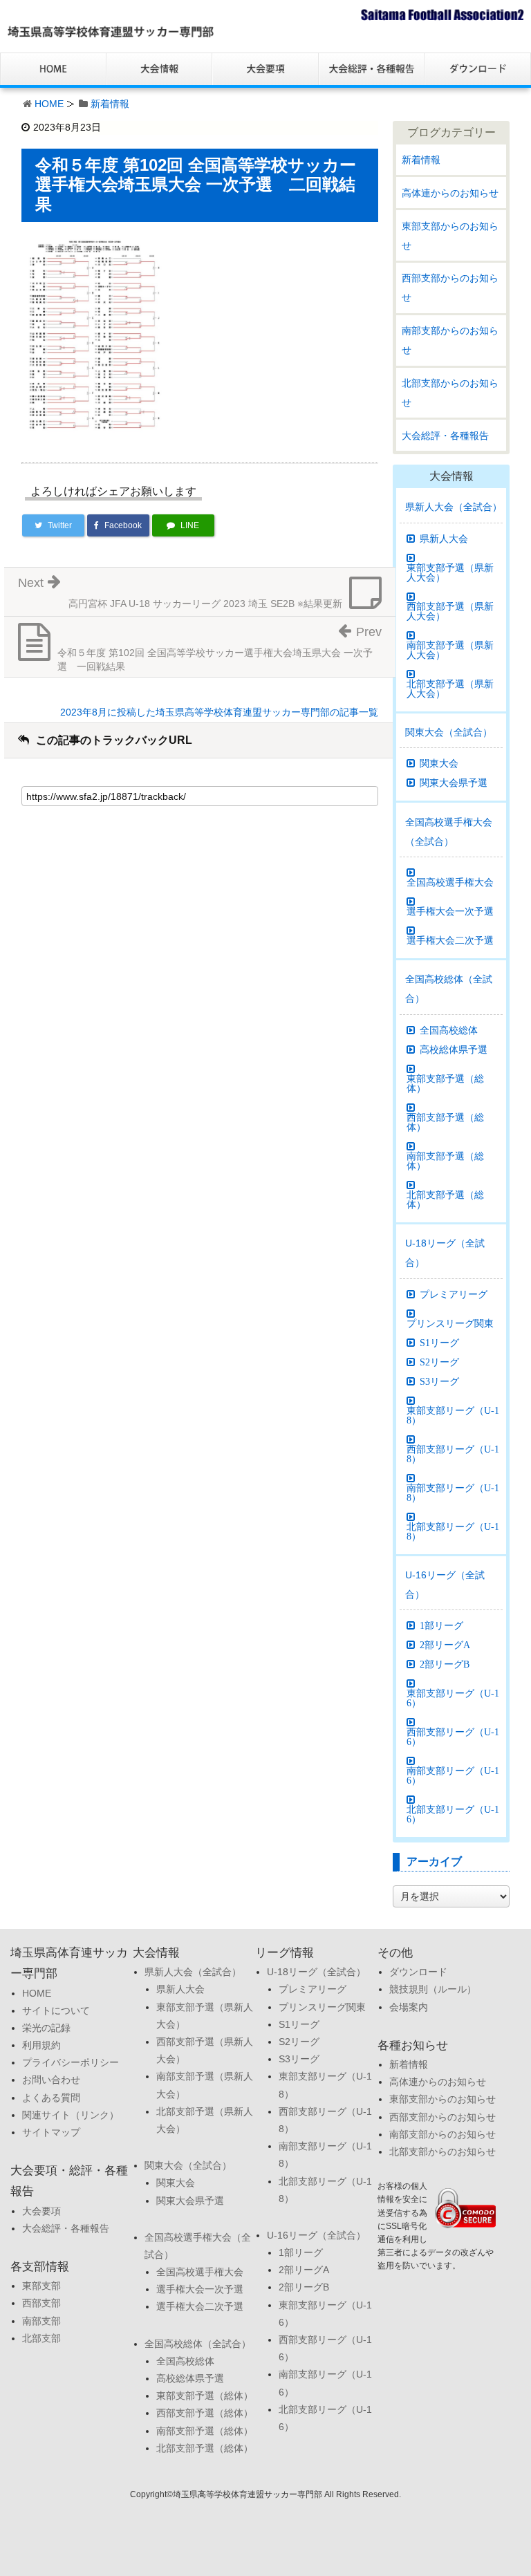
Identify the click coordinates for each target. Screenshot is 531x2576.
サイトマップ (51, 2132)
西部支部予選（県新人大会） (450, 611)
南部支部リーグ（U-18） (453, 1493)
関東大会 (439, 763)
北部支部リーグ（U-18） (453, 1531)
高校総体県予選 (454, 1049)
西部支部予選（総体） (445, 1122)
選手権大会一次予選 (450, 911)
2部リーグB (445, 1664)
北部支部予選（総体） (445, 1200)
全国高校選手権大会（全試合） (449, 832)
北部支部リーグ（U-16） (453, 1814)
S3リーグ (439, 1381)
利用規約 (41, 2045)
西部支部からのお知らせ (450, 288)
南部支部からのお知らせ (450, 340)
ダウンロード (418, 1972)
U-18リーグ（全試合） (445, 1253)
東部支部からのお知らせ (450, 236)
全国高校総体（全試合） (449, 989)
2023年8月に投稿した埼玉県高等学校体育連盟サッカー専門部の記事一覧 (219, 712)
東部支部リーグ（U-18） (453, 1415)
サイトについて (56, 2010)
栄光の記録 (46, 2028)
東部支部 (41, 2286)
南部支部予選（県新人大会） (450, 650)
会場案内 (409, 2007)
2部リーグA (445, 1645)
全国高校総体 (449, 1030)
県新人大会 (444, 539)
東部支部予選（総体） (445, 1083)
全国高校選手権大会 (450, 882)
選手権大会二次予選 (450, 940)
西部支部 (41, 2303)
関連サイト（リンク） (71, 2115)
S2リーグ (439, 1362)
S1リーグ (439, 1343)
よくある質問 (51, 2098)
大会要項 (41, 2211)
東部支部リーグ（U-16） (453, 1698)
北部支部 (41, 2338)
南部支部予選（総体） (445, 1161)
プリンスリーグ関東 (450, 1323)
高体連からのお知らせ (450, 193)
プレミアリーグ (454, 1294)
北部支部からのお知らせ (450, 393)
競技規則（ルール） (433, 1989)
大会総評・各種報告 (445, 436)
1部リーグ (441, 1625)
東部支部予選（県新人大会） (450, 572)
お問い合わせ (51, 2080)
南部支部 (41, 2321)
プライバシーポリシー (71, 2062)
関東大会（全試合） (449, 732)
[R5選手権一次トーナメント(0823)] (95, 335)
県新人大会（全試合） (454, 507)
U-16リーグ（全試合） (445, 1585)
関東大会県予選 (454, 783)
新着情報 (110, 104)
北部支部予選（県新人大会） (450, 689)
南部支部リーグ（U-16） (453, 1775)
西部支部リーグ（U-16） (453, 1737)
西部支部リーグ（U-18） (453, 1454)
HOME (49, 104)
